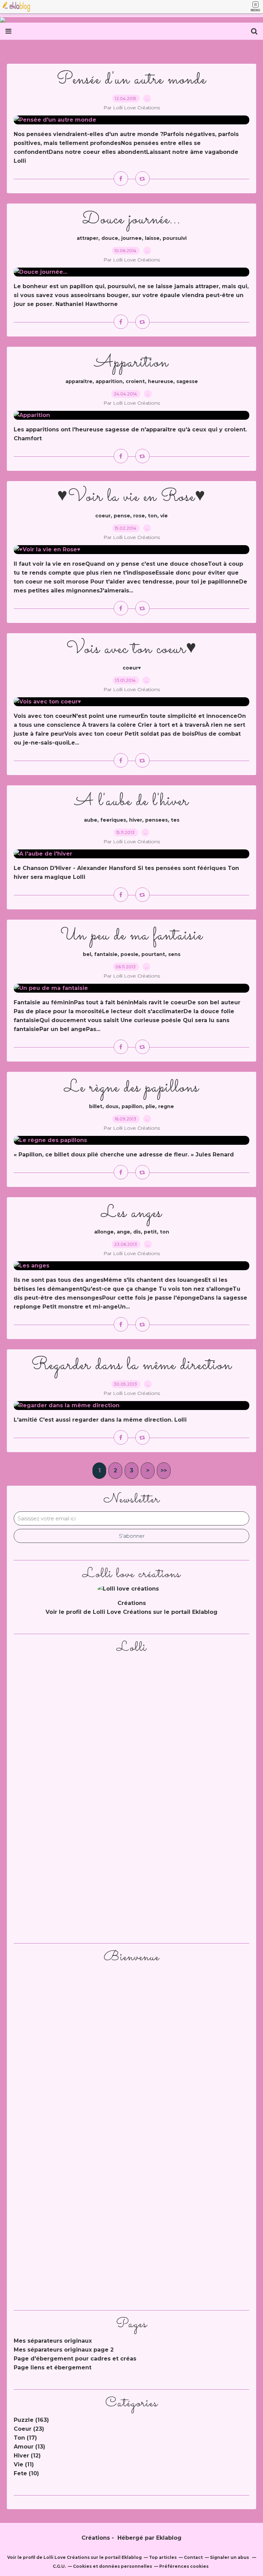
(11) (24, 2464)
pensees (156, 820)
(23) (29, 2429)
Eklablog (169, 2538)
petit (150, 1232)
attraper (87, 238)
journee (131, 238)
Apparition (131, 363)
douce (110, 238)
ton (153, 516)
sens (174, 954)
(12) (27, 2456)
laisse (152, 238)
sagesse (187, 381)
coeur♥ (132, 668)
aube (91, 820)
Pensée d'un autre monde (131, 80)
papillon (132, 1106)
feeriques (113, 820)
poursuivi (175, 238)
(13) (29, 2447)
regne (166, 1106)
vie (164, 516)
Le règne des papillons (131, 1088)
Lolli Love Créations (122, 1612)
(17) (25, 2438)
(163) (31, 2420)
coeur (103, 516)
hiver (136, 820)
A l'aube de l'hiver (132, 801)
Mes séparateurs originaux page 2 (64, 2350)
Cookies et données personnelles (112, 2566)
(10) (26, 2473)
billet (96, 1106)
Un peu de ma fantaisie (132, 936)
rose (139, 516)
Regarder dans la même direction (132, 1365)
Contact (193, 2557)
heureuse (161, 381)
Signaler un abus (230, 2557)
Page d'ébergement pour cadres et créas (75, 2359)
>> (164, 1470)
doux (112, 1106)
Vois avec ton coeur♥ (132, 649)
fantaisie (106, 954)
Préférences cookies (184, 2566)
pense (122, 516)
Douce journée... (131, 219)
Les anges (131, 1213)
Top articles (163, 2557)
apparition (109, 381)
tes (175, 820)
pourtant (153, 954)
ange (123, 1232)
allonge (104, 1232)
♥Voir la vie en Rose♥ (131, 497)
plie (150, 1106)
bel (87, 954)
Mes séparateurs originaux (53, 2341)
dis (137, 1232)
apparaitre (79, 381)
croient (135, 381)
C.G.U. (59, 2566)
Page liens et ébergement (53, 2368)
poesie (129, 954)
